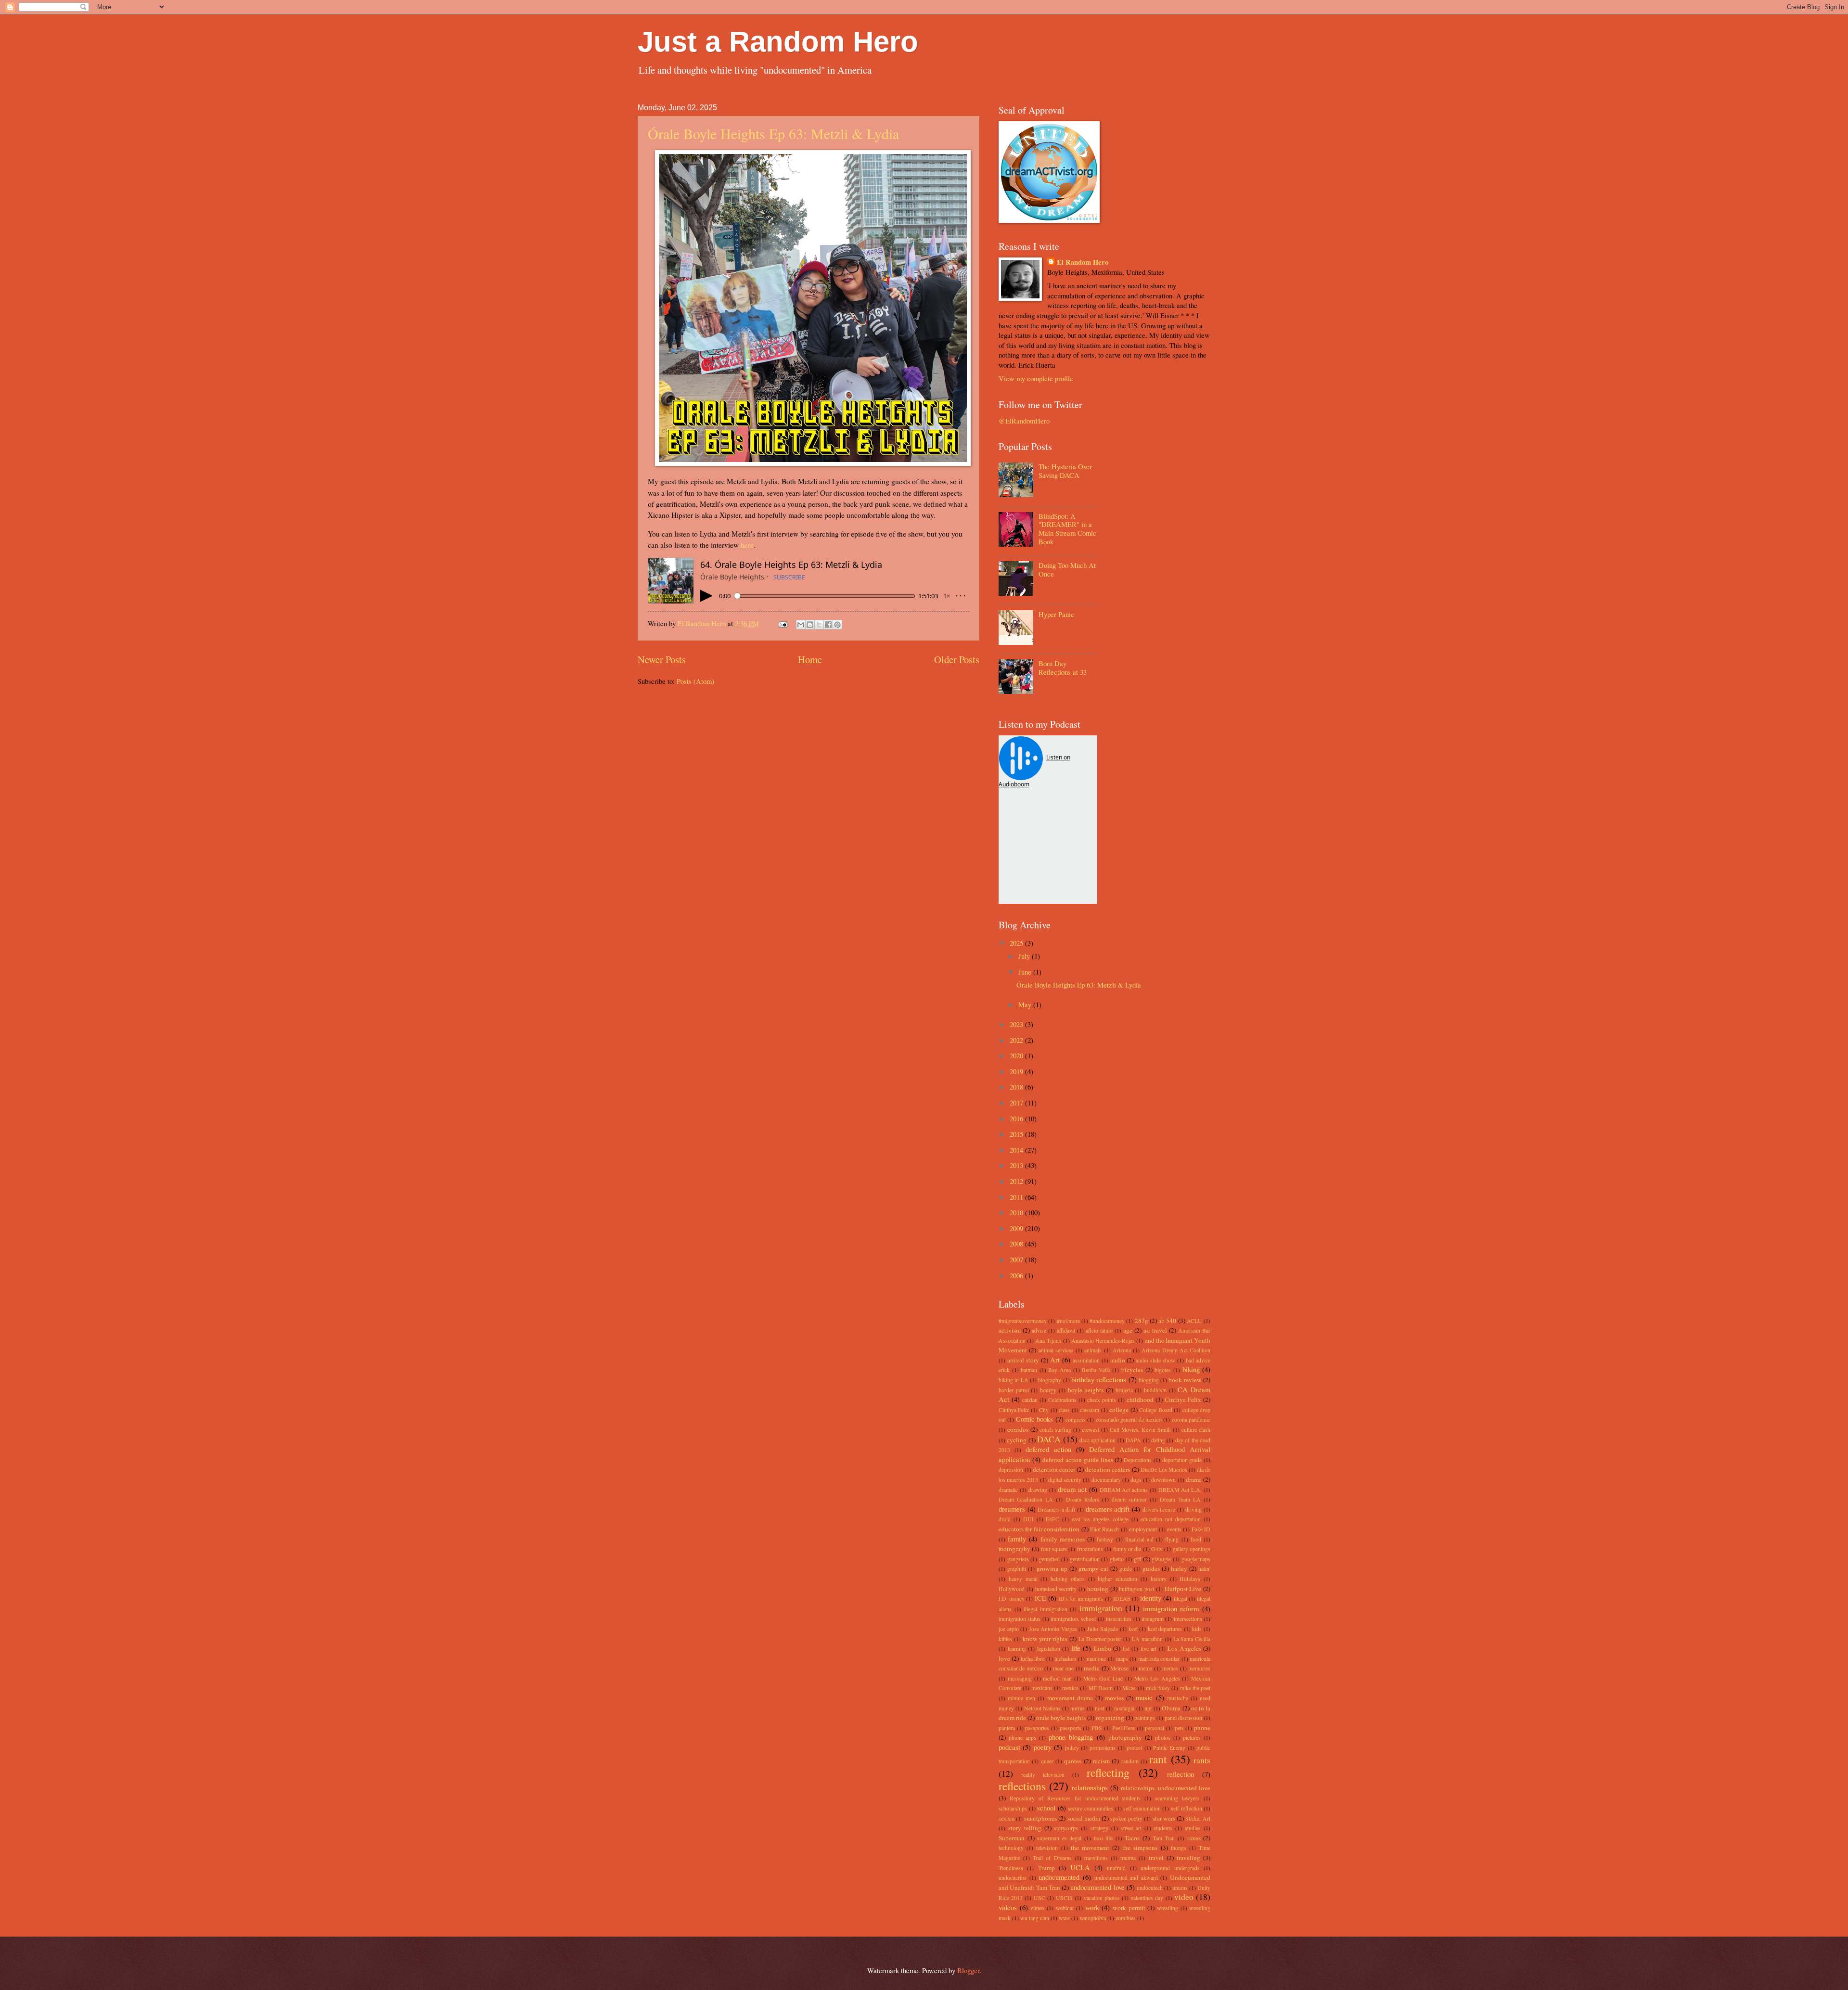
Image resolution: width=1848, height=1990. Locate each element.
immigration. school (1073, 1619)
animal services (1056, 1350)
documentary (1106, 1480)
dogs (1136, 1480)
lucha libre (1033, 1659)
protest (1134, 1748)
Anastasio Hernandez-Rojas (1103, 1341)
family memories (1063, 1539)
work (1092, 1907)
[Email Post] (782, 623)
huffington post (1136, 1589)
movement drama (1070, 1698)
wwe (1064, 1918)
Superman (1012, 1838)
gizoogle (1161, 1559)
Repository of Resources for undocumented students (1075, 1798)
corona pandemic (1191, 1419)
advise (1039, 1330)
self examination (1142, 1808)
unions (1180, 1888)
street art (1131, 1828)
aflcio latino (1099, 1330)
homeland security (1056, 1589)
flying (1172, 1539)
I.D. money (1012, 1598)
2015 (1017, 1134)
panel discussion (1183, 1718)
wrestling (1168, 1908)
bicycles (1132, 1370)
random (1130, 1761)
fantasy (1105, 1539)
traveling (1188, 1858)
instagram (1153, 1619)
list (1126, 1649)
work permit (1129, 1908)
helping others (1068, 1579)
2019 (1017, 1071)
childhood (1140, 1399)
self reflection (1187, 1808)
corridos (1018, 1429)
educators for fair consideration (1039, 1529)
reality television (1043, 1775)
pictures (1192, 1738)
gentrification (1085, 1559)
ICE (1040, 1598)
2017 (1017, 1103)
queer (1047, 1761)
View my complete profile (1036, 378)
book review (1185, 1380)
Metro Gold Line (1103, 1678)
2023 (1017, 1024)
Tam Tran (1164, 1838)
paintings (1145, 1718)
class (1064, 1410)
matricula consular (1159, 1659)
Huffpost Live (1183, 1589)
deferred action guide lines (1078, 1460)
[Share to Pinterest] (837, 625)
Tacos (1132, 1838)
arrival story (1023, 1360)
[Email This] (801, 625)
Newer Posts (662, 659)
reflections (1022, 1786)
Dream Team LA (1180, 1499)
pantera (1007, 1728)
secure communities (1091, 1808)
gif (1137, 1559)
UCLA (1080, 1867)
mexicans (1042, 1688)
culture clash (1196, 1430)
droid (1005, 1519)
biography (1050, 1380)
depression (1011, 1470)
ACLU (1194, 1321)
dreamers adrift (1108, 1509)
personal (1155, 1728)
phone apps (1022, 1738)
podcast (1009, 1747)
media (1092, 1668)
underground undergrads (1170, 1868)
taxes (1194, 1838)
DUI (1028, 1519)
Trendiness (1011, 1868)
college (1119, 1410)
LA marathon (1147, 1639)
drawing (1038, 1490)
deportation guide (1182, 1460)
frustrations (1090, 1549)
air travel (1155, 1330)
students (1163, 1828)
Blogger (968, 1970)
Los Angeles (1184, 1648)
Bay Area (1059, 1370)
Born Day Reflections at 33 (1063, 668)
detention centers (1108, 1469)
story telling (1025, 1828)
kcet (1133, 1629)
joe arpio (1009, 1629)
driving (1193, 1509)
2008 (1017, 1244)
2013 (1017, 1165)
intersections (1188, 1619)
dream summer (1129, 1499)
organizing (1110, 1718)
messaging (1020, 1678)
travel (1156, 1858)
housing (1098, 1589)
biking (1191, 1369)
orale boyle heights (1061, 1718)
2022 (1017, 1040)
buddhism (1155, 1390)
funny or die (1127, 1549)
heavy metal (1023, 1579)
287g (1142, 1321)
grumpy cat (1093, 1568)
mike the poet (1195, 1688)
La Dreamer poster (1100, 1639)
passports (1071, 1728)
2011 (1017, 1197)
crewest (1091, 1430)
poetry (1043, 1747)
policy (1072, 1748)
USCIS (1064, 1898)
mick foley (1158, 1688)
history (1159, 1579)
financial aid (1139, 1539)
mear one (1063, 1668)
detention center (1054, 1469)
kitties (1005, 1639)
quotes (1073, 1761)
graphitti (1017, 1569)
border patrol (1014, 1390)
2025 (1017, 943)
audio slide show (1155, 1360)
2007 (1017, 1259)
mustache (1178, 1698)
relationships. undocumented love (1166, 1788)
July (1025, 956)
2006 (1017, 1275)
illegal (1181, 1598)
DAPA (1133, 1440)
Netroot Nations (1042, 1708)
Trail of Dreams (1052, 1858)
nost (1100, 1708)
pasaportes (1037, 1728)
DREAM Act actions (1124, 1490)
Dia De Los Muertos (1164, 1470)
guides (1151, 1568)
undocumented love (1097, 1887)
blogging (1149, 1380)
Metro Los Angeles (1157, 1678)
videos (1008, 1907)
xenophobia (1093, 1918)
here (747, 545)
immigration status (1020, 1619)
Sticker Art (1198, 1818)
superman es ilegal (1059, 1838)
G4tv (1157, 1549)
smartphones (1040, 1818)
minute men (1021, 1698)
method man (1057, 1678)
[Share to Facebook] (828, 625)
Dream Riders (1083, 1499)
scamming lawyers (1177, 1798)
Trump (1046, 1868)
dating (1158, 1440)
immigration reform (1171, 1608)
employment (1143, 1529)
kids (1197, 1629)
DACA (1049, 1439)
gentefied (1049, 1559)
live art (1149, 1649)
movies (1114, 1698)
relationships (1090, 1787)
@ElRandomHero (1024, 421)
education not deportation (1171, 1519)
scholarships (1013, 1808)
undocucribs (1013, 1878)
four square (1054, 1549)
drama (1194, 1479)
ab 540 (1167, 1321)
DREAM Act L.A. (1180, 1490)
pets (1179, 1728)
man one (1096, 1659)
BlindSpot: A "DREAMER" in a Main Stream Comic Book (1067, 529)
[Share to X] (819, 625)
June (1026, 972)
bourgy (1048, 1390)
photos (1163, 1738)
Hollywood (1012, 1589)
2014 (1017, 1150)
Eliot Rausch (1104, 1529)
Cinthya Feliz (1014, 1410)
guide (1126, 1569)
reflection (1181, 1774)
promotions (1103, 1748)
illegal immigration (1046, 1609)
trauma (1128, 1858)
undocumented (1059, 1877)
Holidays (1190, 1579)
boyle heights (1086, 1390)
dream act (1072, 1489)
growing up (1052, 1568)
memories (1199, 1668)
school (1046, 1808)
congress (1076, 1419)
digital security (1065, 1480)
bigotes (1163, 1370)
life (1076, 1648)
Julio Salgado (1103, 1629)
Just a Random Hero (778, 42)
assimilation (1086, 1360)
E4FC (1052, 1519)
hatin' (1204, 1569)
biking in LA (1014, 1380)
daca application (1097, 1440)
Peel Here (1123, 1728)
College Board (1155, 1410)
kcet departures (1165, 1629)
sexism (1007, 1818)
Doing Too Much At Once (1067, 569)
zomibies (1126, 1918)
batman (1029, 1370)
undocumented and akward (1126, 1878)
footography (1014, 1549)
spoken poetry (1126, 1818)
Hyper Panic (1056, 614)
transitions (1096, 1858)
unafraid (1116, 1868)
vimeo (1037, 1908)
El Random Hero (1083, 262)
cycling (1017, 1440)
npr (1148, 1708)
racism (1101, 1761)
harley (1179, 1568)
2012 (1017, 1181)
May (1026, 1004)
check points (1102, 1400)
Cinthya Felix (1183, 1399)
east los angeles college (1100, 1519)
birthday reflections (1099, 1379)
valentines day (1147, 1898)
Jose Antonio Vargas (1053, 1629)
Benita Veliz (1096, 1370)
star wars (1164, 1818)
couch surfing (1055, 1430)
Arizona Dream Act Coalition (1176, 1350)
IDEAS (1122, 1598)
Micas (1129, 1688)
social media (1084, 1818)
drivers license (1159, 1509)
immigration (1101, 1608)
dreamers (1012, 1509)
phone (1202, 1728)
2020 (1017, 1055)
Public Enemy (1169, 1748)
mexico (1070, 1688)
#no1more (1068, 1321)
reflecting (1108, 1772)
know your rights (1045, 1639)
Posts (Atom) (695, 681)
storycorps (1066, 1828)
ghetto (1117, 1559)
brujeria (1124, 1390)
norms (1078, 1708)
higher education (1117, 1579)
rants (1202, 1760)
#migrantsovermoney (1023, 1321)
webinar (1065, 1908)
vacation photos (1102, 1898)
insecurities (1119, 1619)
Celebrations (1062, 1400)
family (1017, 1539)
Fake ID (1201, 1529)
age (1128, 1330)
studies (1193, 1828)
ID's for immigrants (1081, 1598)
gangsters (1018, 1559)
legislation (1049, 1649)
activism (1010, 1330)
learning (1017, 1649)
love (1004, 1658)
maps (1122, 1659)
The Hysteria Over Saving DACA (1065, 471)
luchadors (1065, 1659)
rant (1158, 1759)
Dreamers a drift (1056, 1509)
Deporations (1138, 1460)
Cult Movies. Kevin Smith (1140, 1430)
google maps (1196, 1559)
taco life (1104, 1838)
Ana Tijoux (1048, 1341)
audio (1118, 1360)
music (1144, 1697)
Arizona (1122, 1350)
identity (1151, 1598)
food (1196, 1539)
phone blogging (1071, 1737)
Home (810, 659)
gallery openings (1192, 1549)
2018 (1017, 1087)
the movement (1090, 1848)
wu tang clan (1035, 1918)
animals (1093, 1350)
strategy (1099, 1828)
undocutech (1150, 1888)
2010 (1017, 1212)
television (1047, 1848)
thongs (1179, 1848)
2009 (1017, 1228)
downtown (1163, 1480)
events (1174, 1529)
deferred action (1048, 1449)
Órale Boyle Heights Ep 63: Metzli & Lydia (773, 133)
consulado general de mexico (1129, 1419)
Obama (1171, 1708)
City (1044, 1410)
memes (1170, 1668)
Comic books (1034, 1419)
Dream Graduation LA (1026, 1499)
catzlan (1030, 1400)
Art (1055, 1360)
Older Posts (957, 659)
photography (1125, 1737)
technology (1011, 1848)
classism (1090, 1410)
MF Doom (1101, 1688)
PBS (1097, 1728)
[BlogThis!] (810, 625)
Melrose (1119, 1668)
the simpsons (1140, 1848)
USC (1039, 1898)
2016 (1017, 1118)
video (1184, 1897)
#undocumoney (1107, 1321)
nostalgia (1124, 1708)
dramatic (1008, 1490)
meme (1145, 1668)
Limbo (1103, 1648)
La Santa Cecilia (1192, 1639)
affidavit (1066, 1330)
